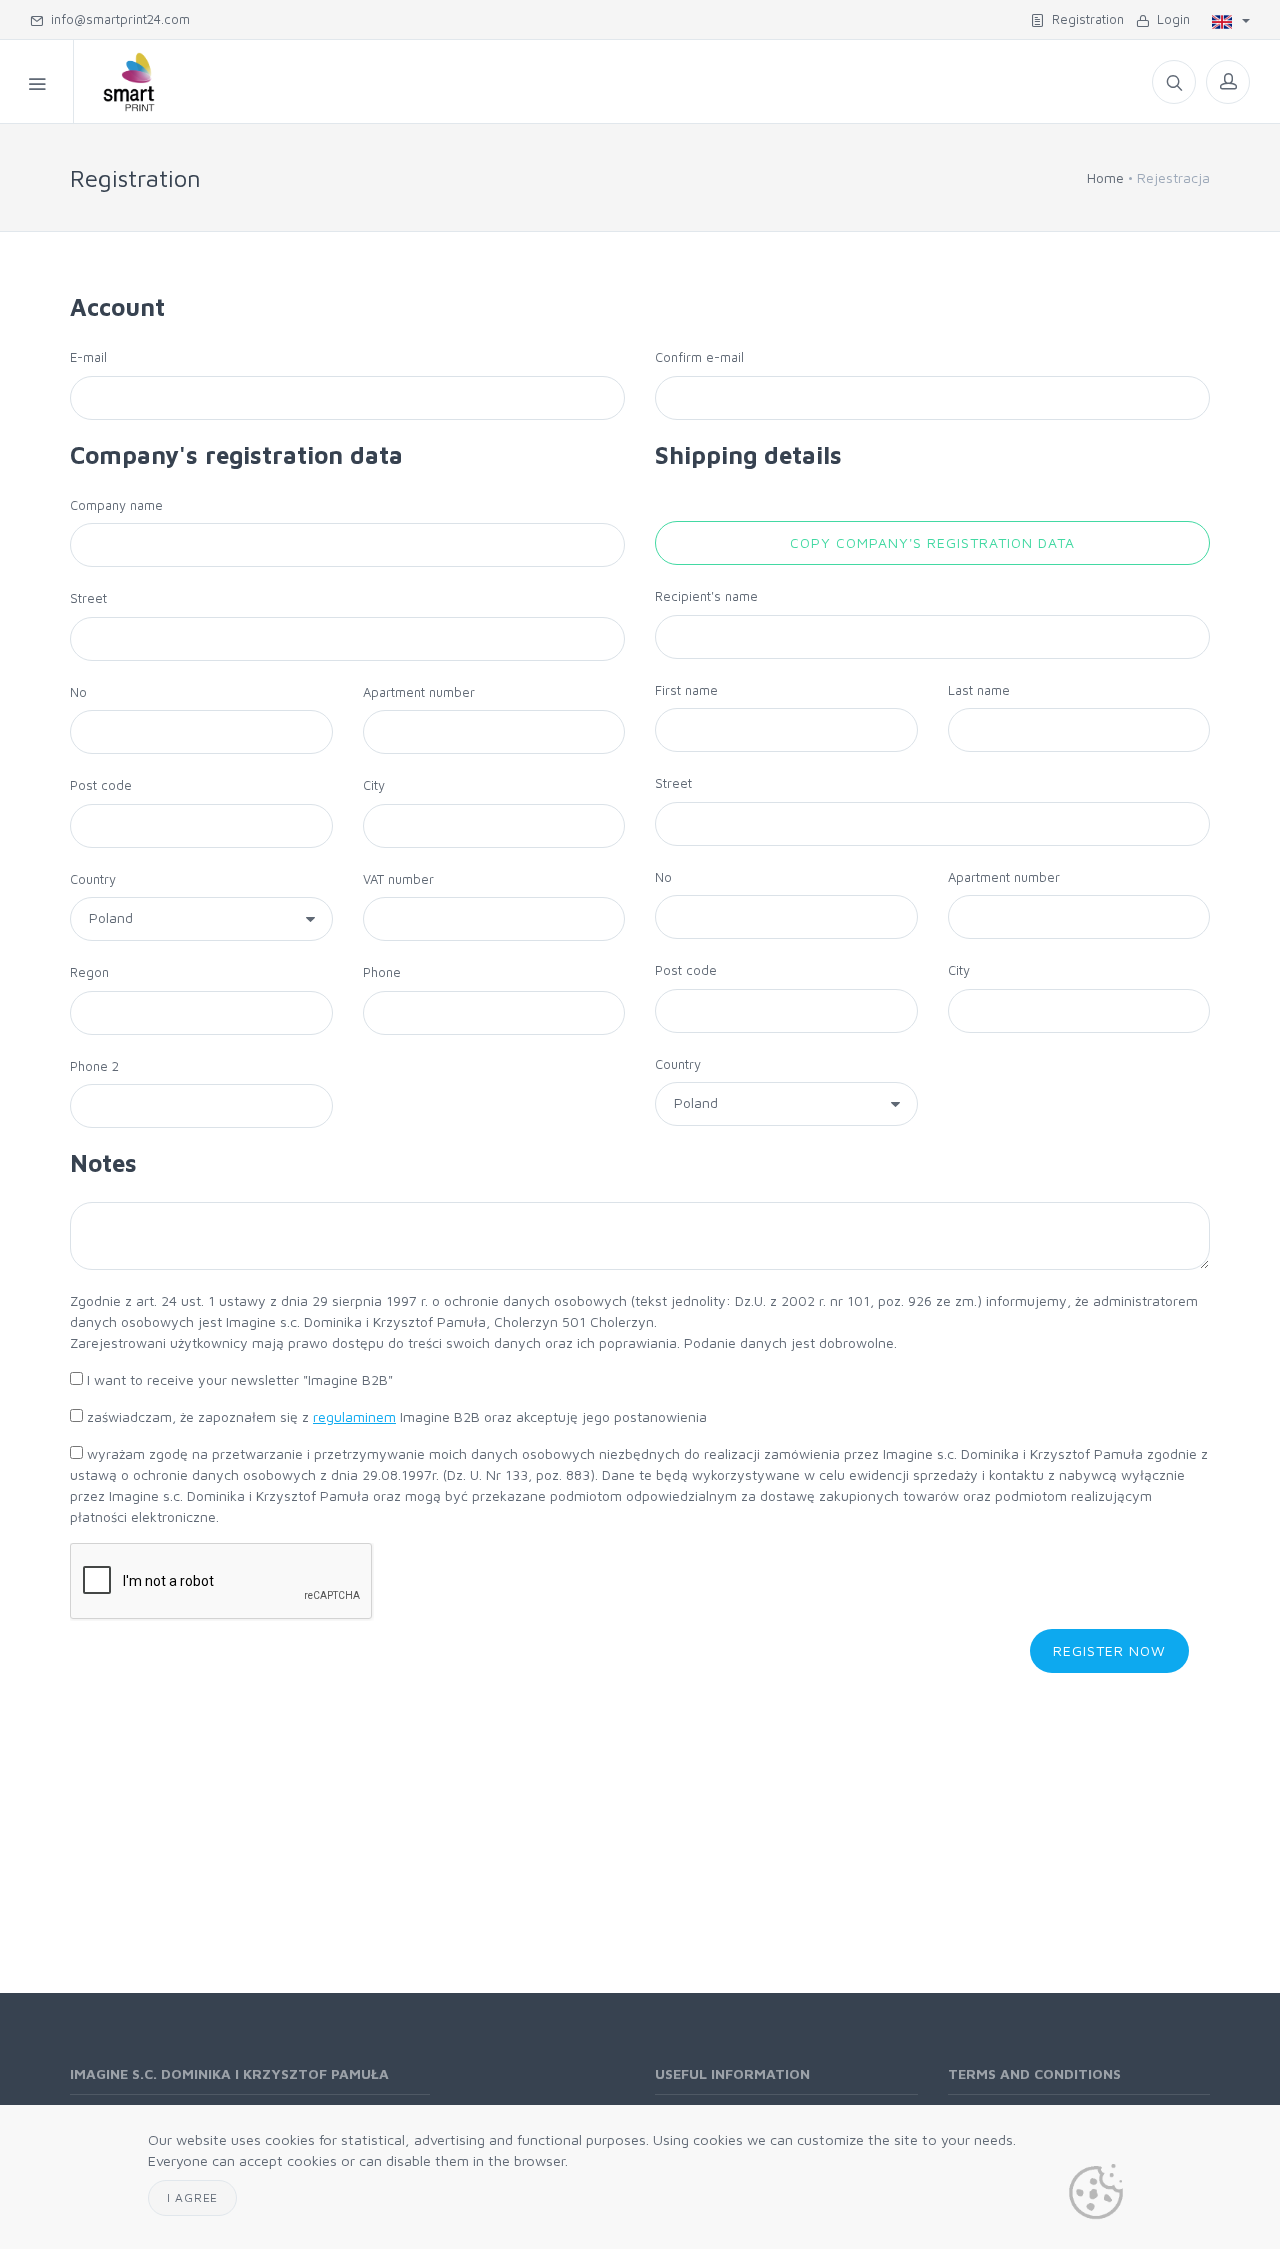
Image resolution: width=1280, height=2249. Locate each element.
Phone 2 (94, 1066)
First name (686, 690)
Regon (89, 972)
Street (88, 598)
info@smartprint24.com (116, 19)
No (78, 692)
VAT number (398, 879)
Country (93, 879)
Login (1169, 19)
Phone (382, 972)
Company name (116, 505)
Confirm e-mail (699, 357)
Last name (979, 690)
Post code (101, 785)
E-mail (88, 357)
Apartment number (419, 692)
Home (1105, 177)
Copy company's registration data (932, 542)
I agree (192, 2197)
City (374, 785)
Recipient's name (706, 596)
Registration (1084, 19)
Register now (1109, 1650)
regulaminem (354, 1416)
